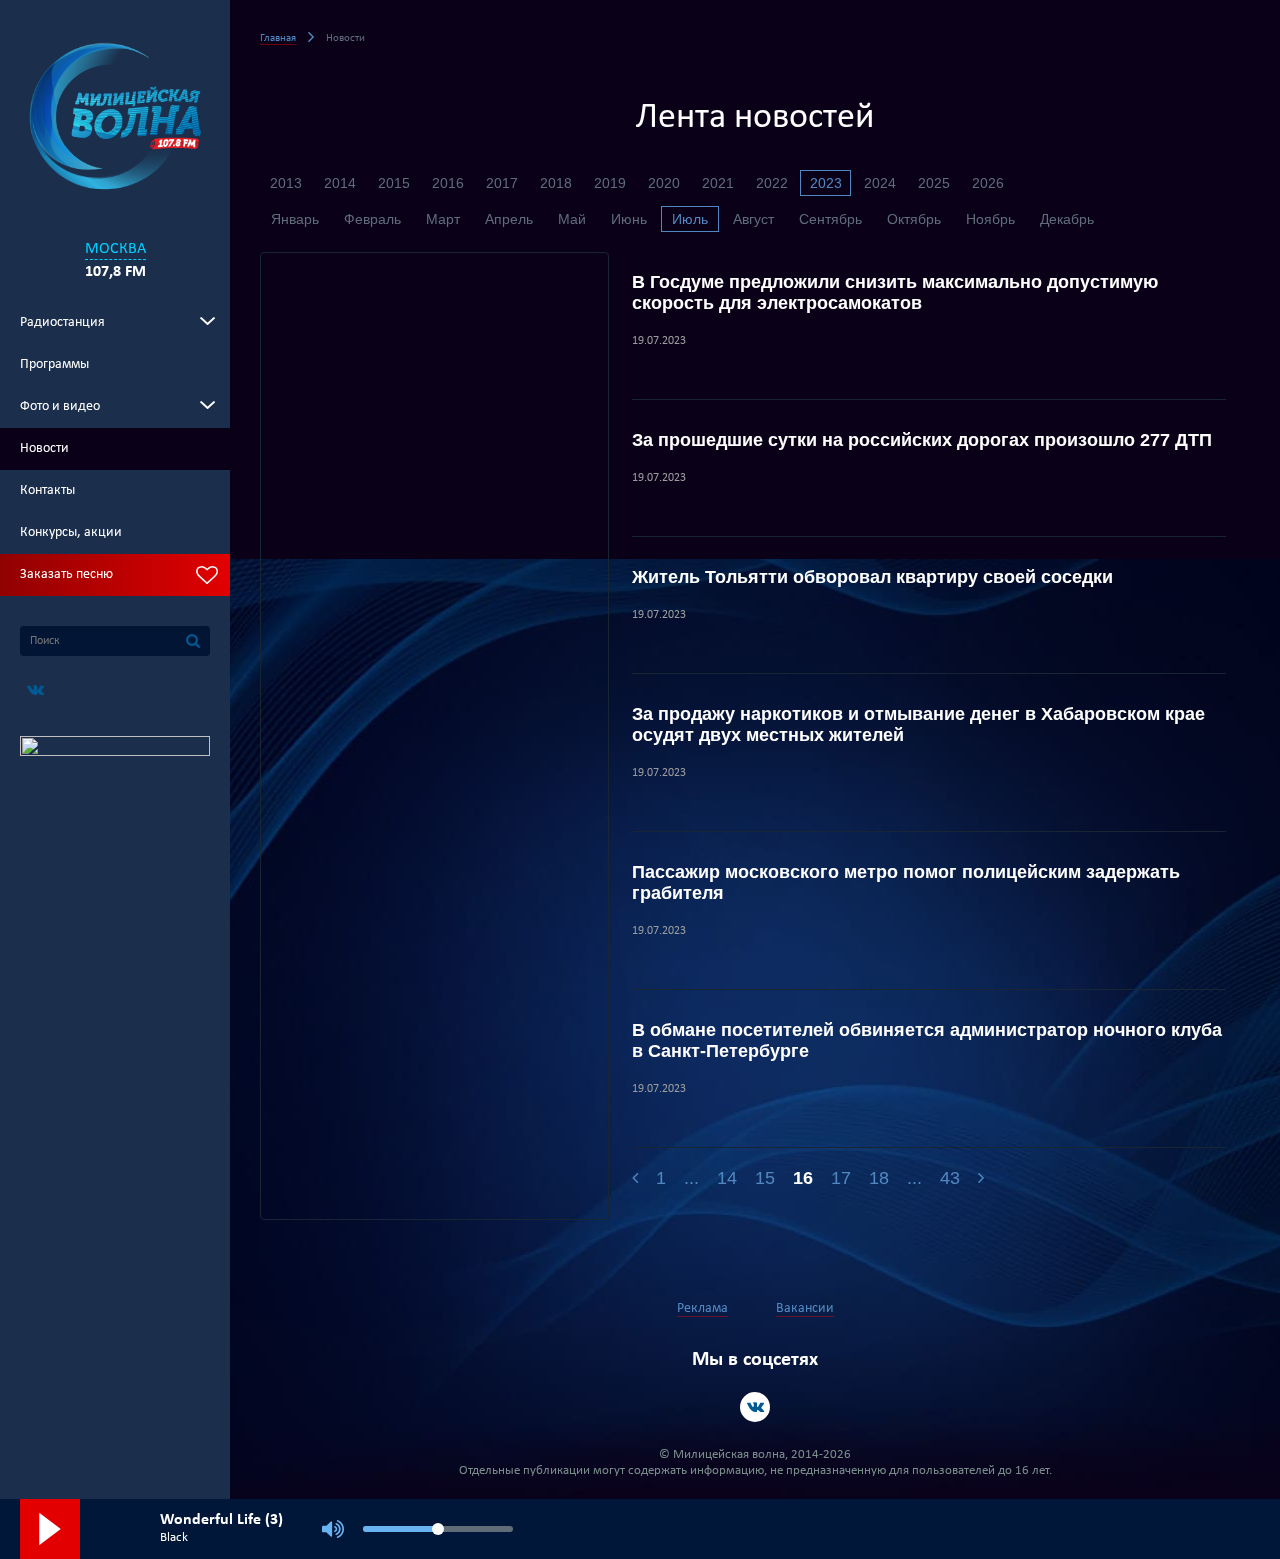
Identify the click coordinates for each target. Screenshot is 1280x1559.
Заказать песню (66, 574)
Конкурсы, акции (71, 532)
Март (443, 219)
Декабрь (1067, 219)
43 (950, 1178)
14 (727, 1178)
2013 (286, 183)
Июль (690, 219)
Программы (54, 364)
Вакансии (805, 1308)
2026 (988, 183)
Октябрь (914, 219)
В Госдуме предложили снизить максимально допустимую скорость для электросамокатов (895, 292)
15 (765, 1178)
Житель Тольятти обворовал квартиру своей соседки (872, 577)
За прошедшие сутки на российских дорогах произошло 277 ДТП (922, 440)
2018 (556, 183)
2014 (340, 183)
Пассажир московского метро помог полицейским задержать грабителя (906, 882)
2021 (718, 183)
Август (753, 219)
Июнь (629, 219)
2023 (826, 183)
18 (879, 1178)
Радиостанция (62, 322)
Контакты (47, 490)
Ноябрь (990, 219)
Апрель (509, 219)
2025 (934, 183)
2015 (394, 183)
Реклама (702, 1308)
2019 (610, 183)
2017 (502, 183)
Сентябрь (830, 219)
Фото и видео (60, 406)
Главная (278, 38)
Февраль (372, 219)
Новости (44, 448)
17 (841, 1178)
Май (572, 219)
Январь (295, 219)
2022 (772, 183)
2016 (448, 183)
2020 (664, 183)
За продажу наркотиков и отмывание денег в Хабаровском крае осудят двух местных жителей (918, 724)
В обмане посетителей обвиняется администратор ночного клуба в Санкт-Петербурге (927, 1040)
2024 (880, 183)
